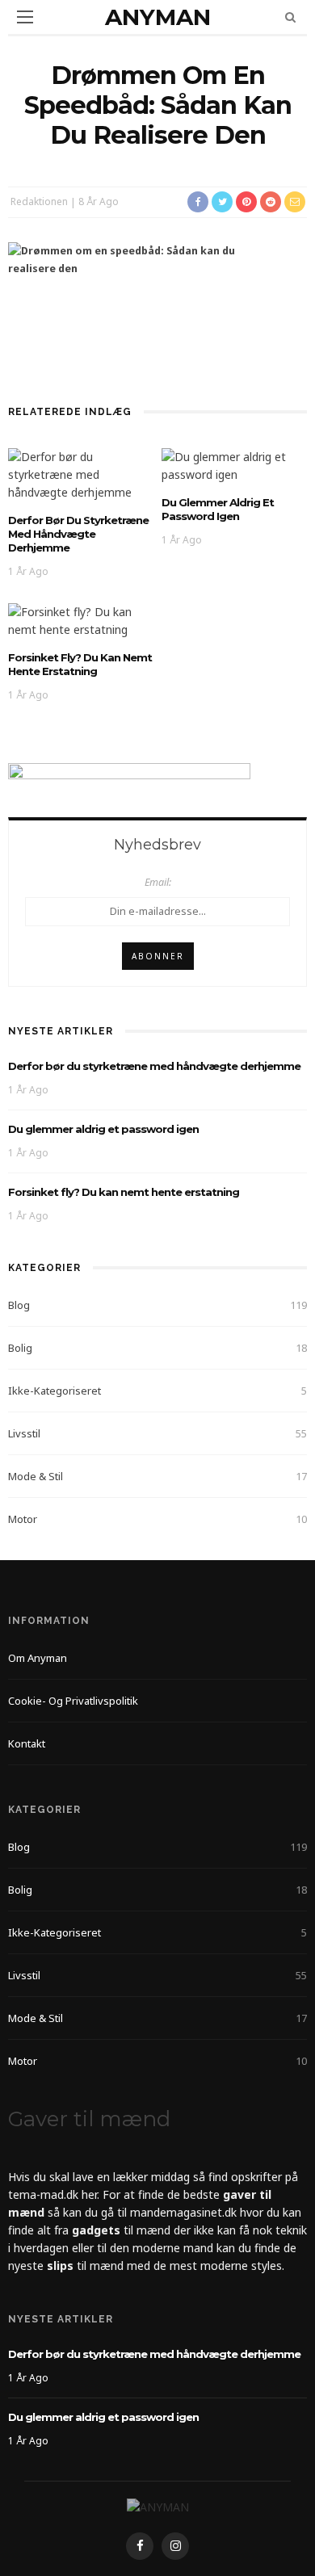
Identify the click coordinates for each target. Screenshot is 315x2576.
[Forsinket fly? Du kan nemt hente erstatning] (81, 620)
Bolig (20, 1348)
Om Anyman (38, 1658)
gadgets (96, 2230)
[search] (290, 17)
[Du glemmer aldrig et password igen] (234, 465)
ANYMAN (158, 17)
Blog (19, 1305)
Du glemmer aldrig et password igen (218, 509)
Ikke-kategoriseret (55, 1391)
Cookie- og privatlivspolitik (73, 1701)
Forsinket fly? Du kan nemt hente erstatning (80, 664)
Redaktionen (39, 201)
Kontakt (27, 1743)
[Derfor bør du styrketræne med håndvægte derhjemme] (81, 474)
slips (60, 2266)
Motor (23, 1519)
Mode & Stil (36, 1476)
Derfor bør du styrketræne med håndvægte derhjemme (78, 534)
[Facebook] (140, 2546)
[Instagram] (175, 2546)
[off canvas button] (25, 17)
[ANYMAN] (158, 2506)
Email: (158, 882)
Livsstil (24, 1433)
